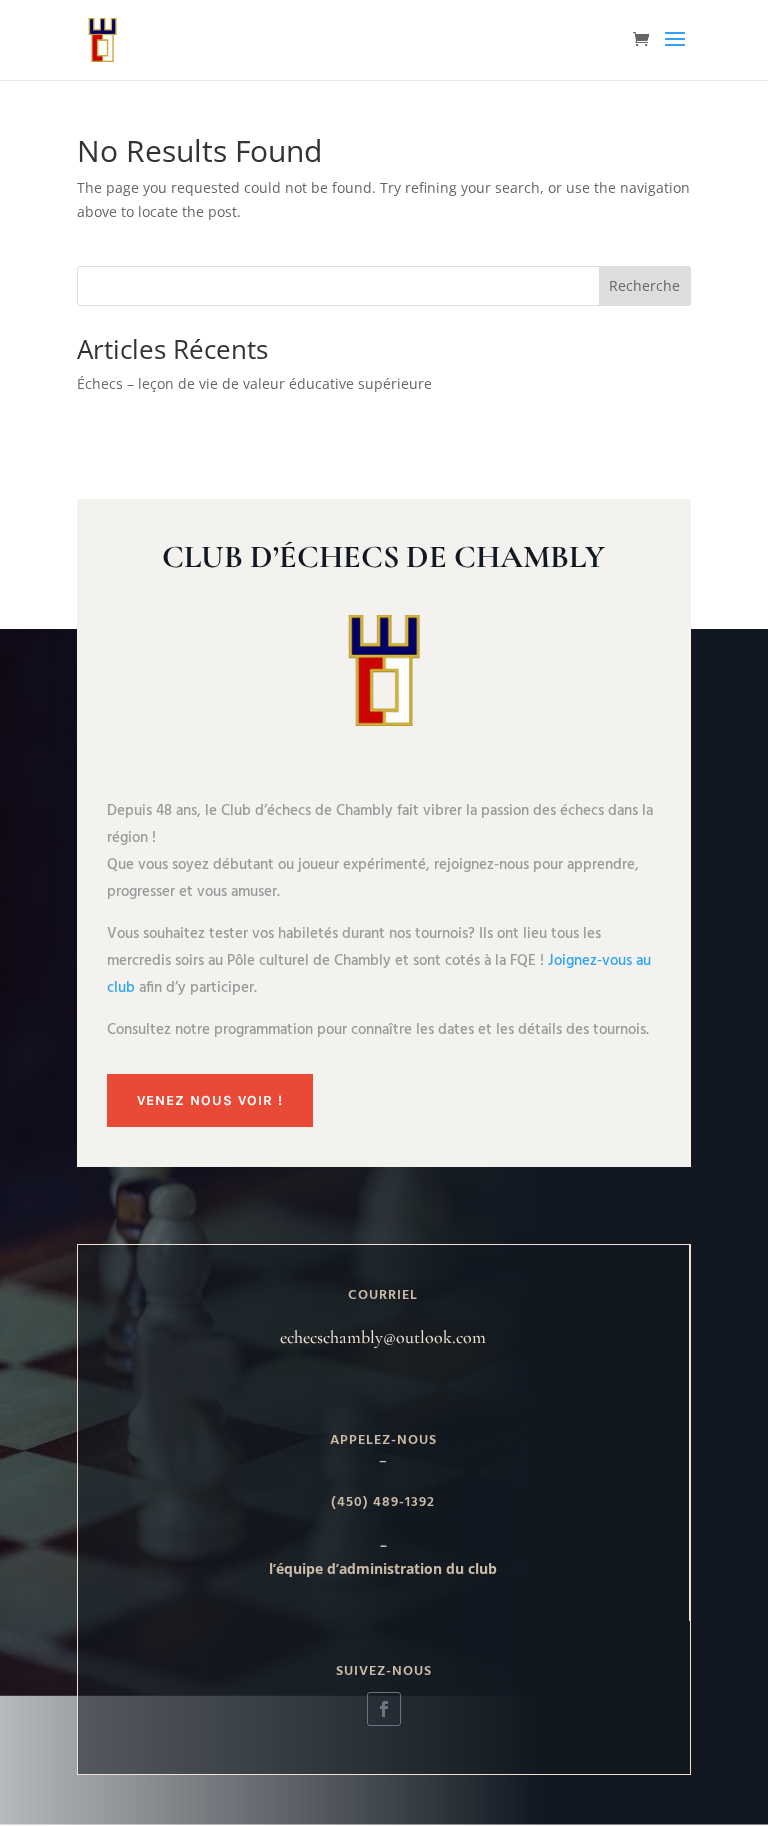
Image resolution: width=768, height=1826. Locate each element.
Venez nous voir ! (210, 1100)
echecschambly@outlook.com (383, 1337)
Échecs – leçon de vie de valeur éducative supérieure (254, 383)
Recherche (644, 285)
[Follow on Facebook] (384, 1709)
